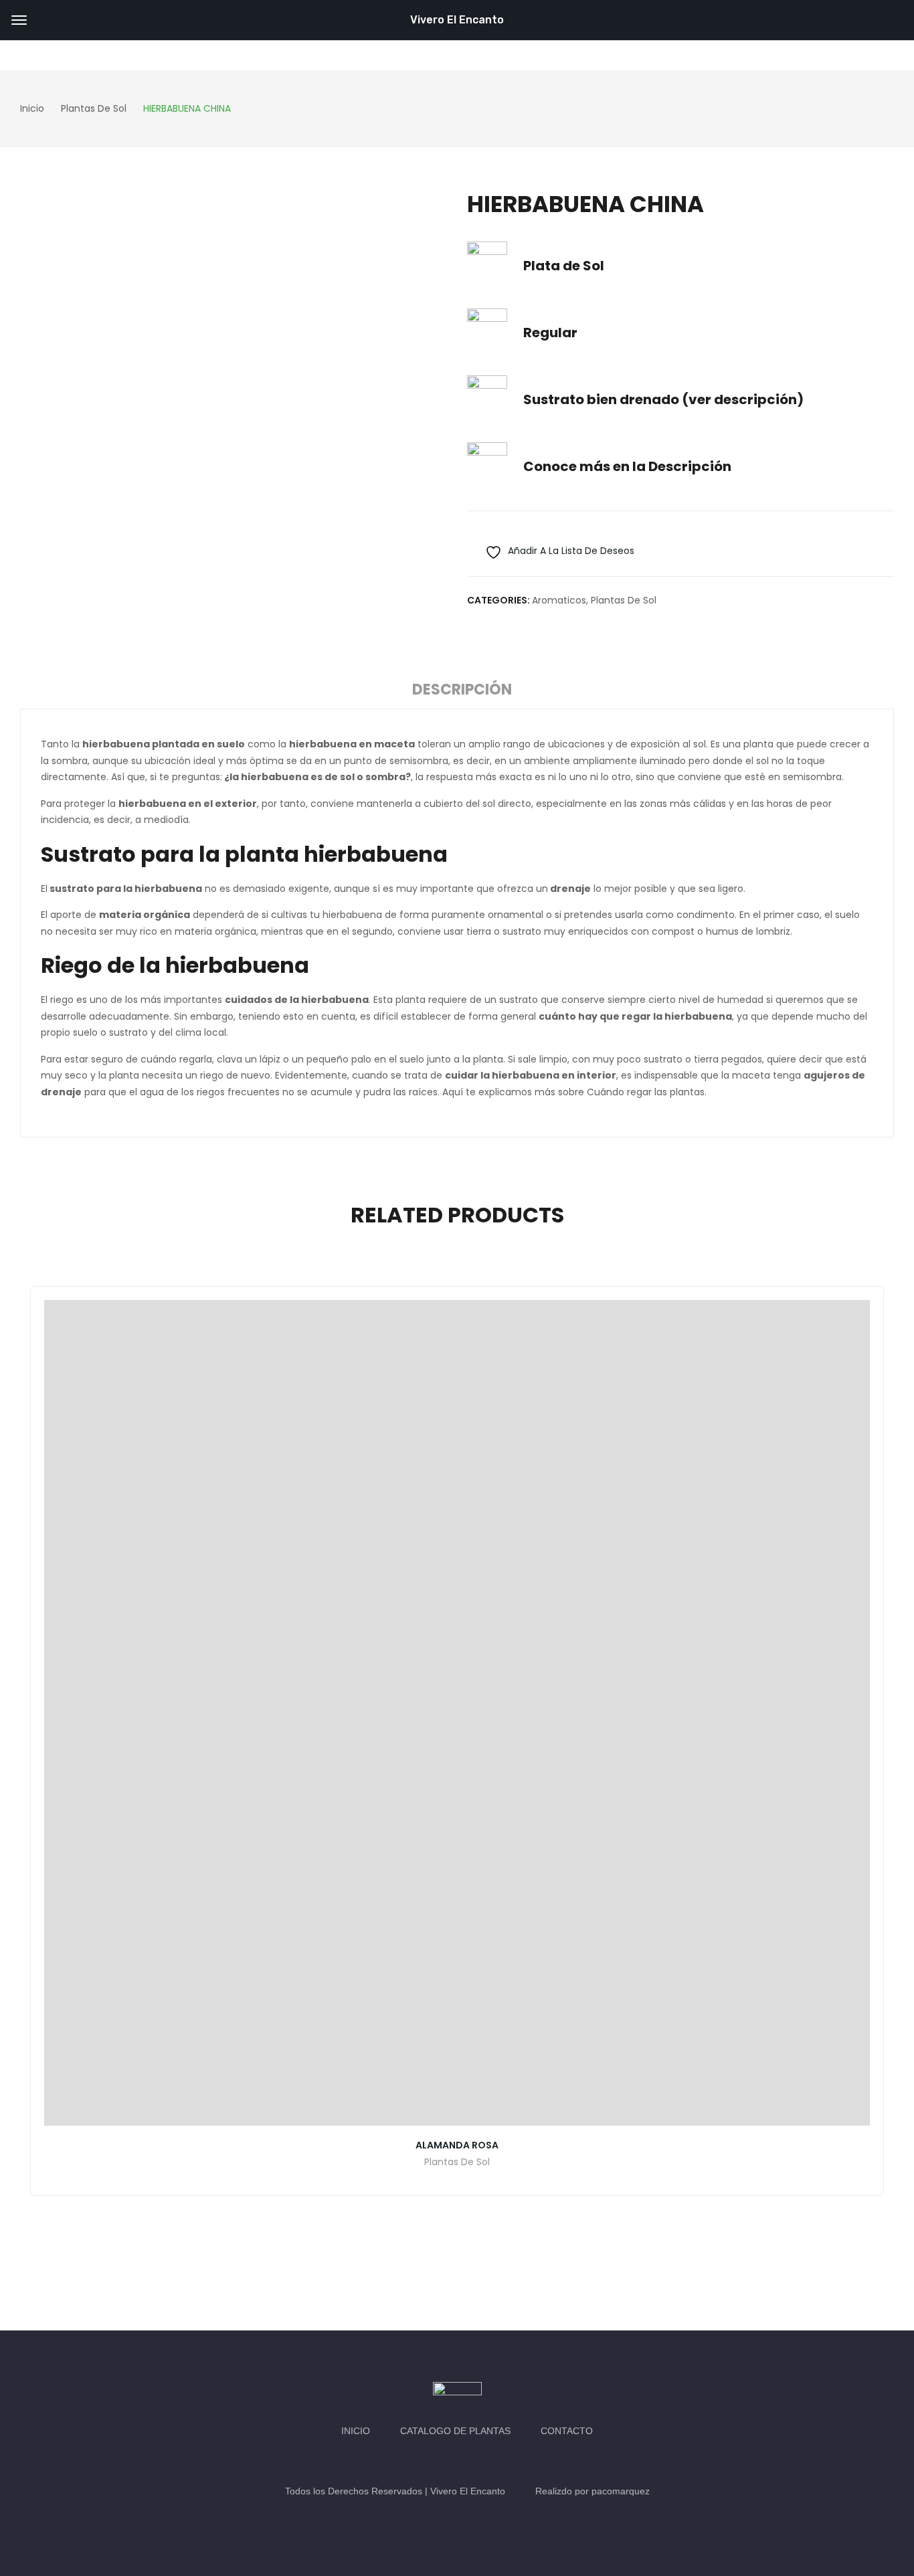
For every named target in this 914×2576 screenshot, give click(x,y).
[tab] (462, 692)
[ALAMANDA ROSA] (457, 1713)
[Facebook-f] (444, 2461)
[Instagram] (470, 2461)
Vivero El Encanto (457, 20)
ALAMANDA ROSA (457, 2145)
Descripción (462, 689)
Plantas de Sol (624, 600)
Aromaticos (559, 600)
